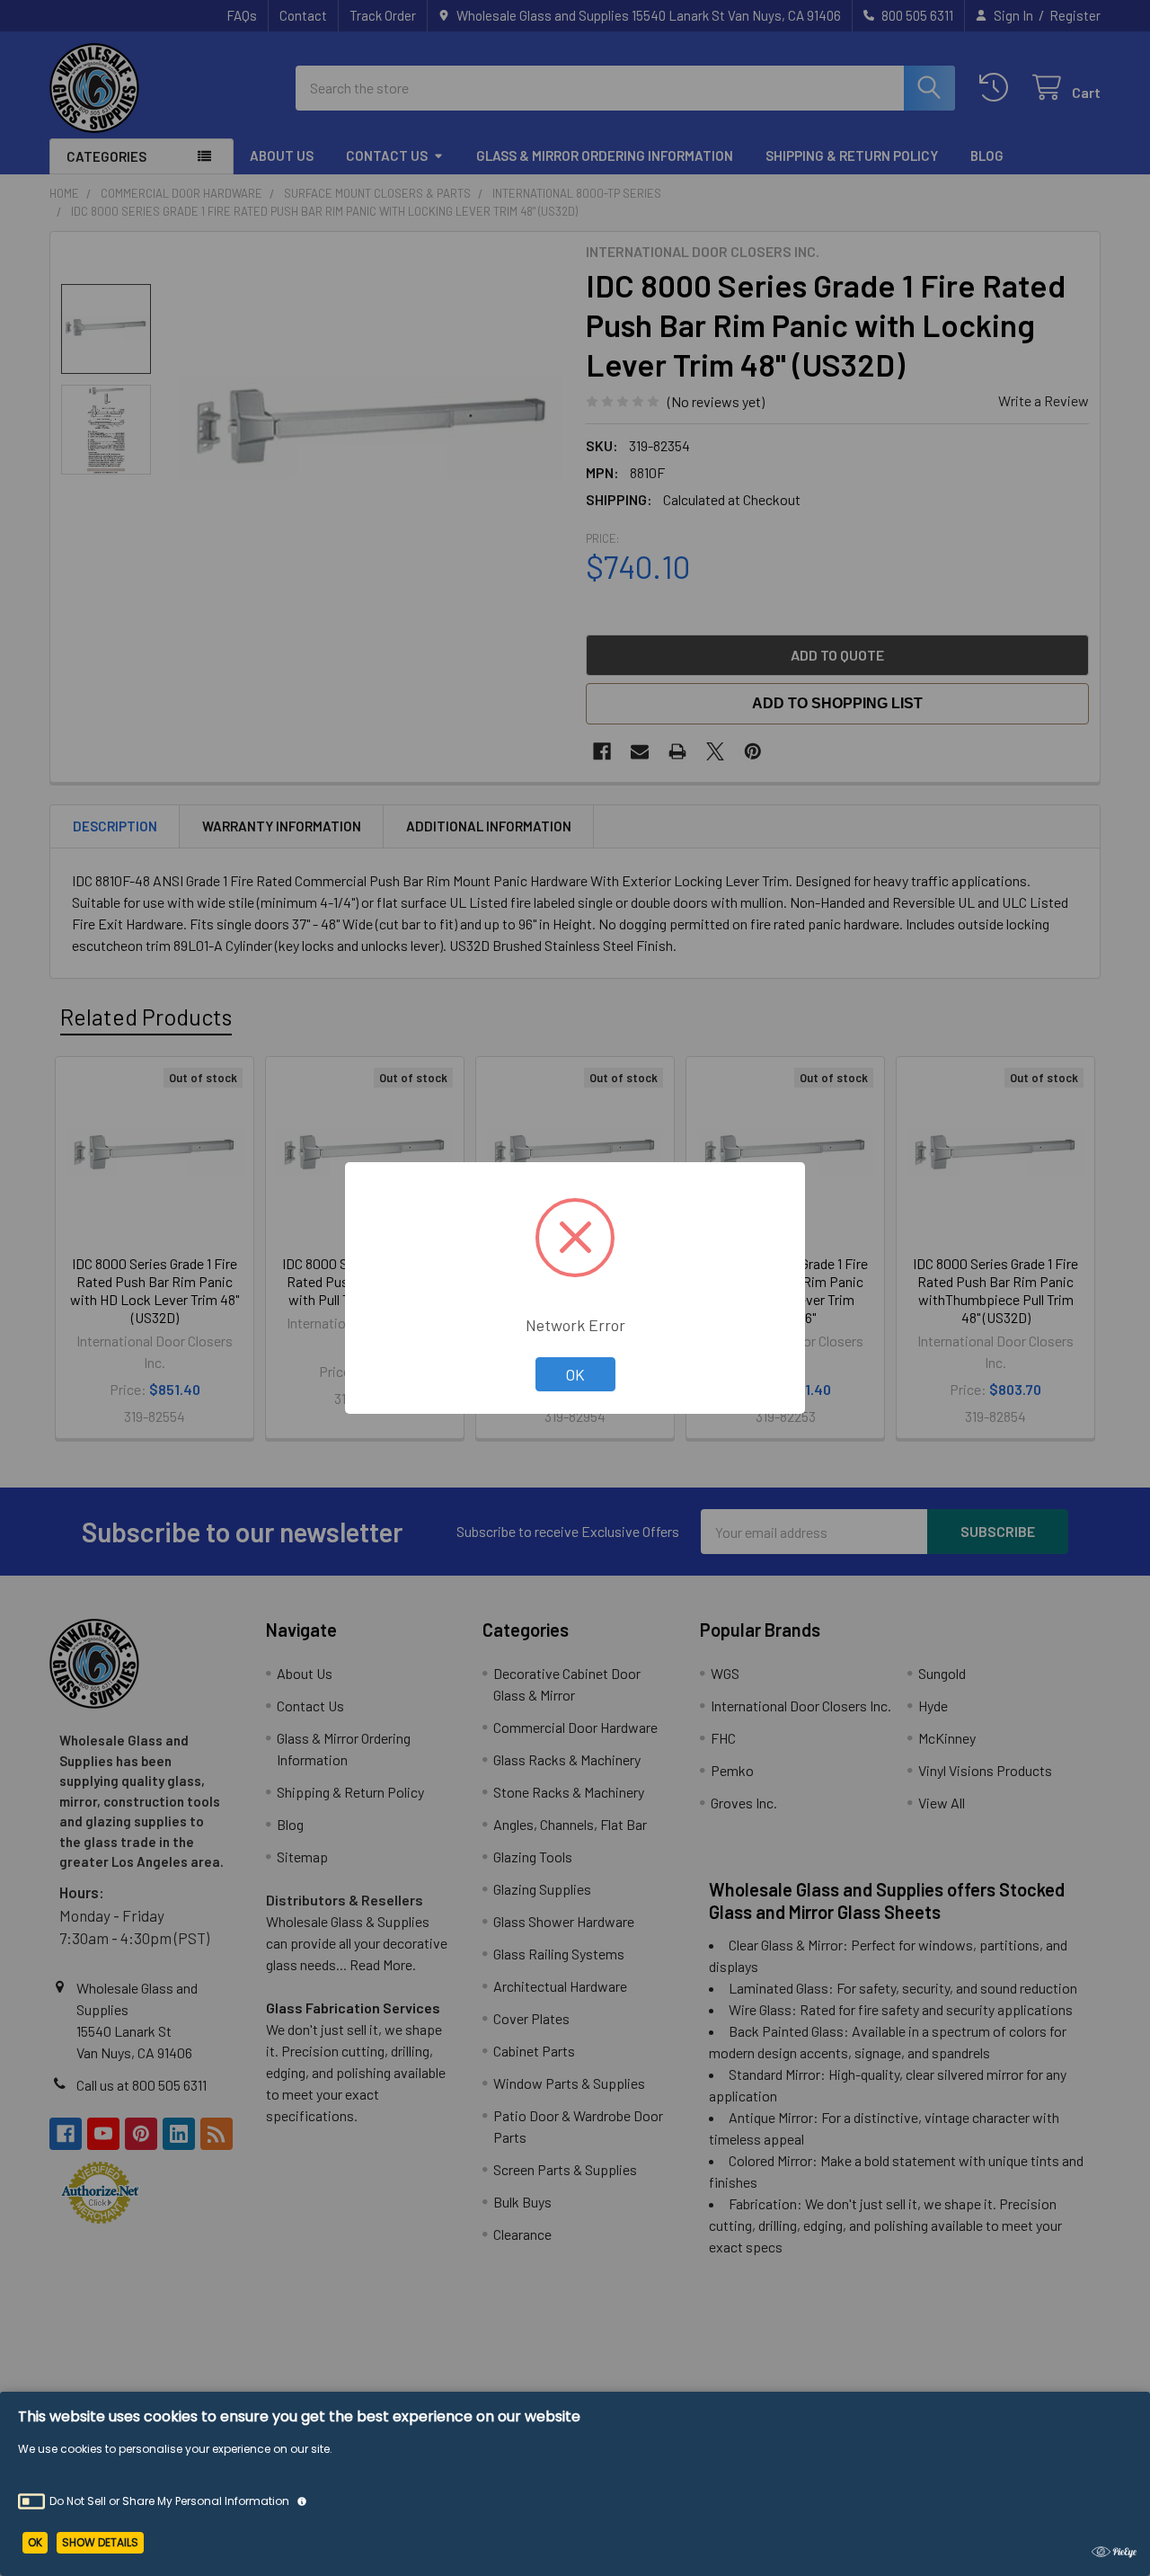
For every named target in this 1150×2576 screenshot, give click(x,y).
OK (575, 1374)
